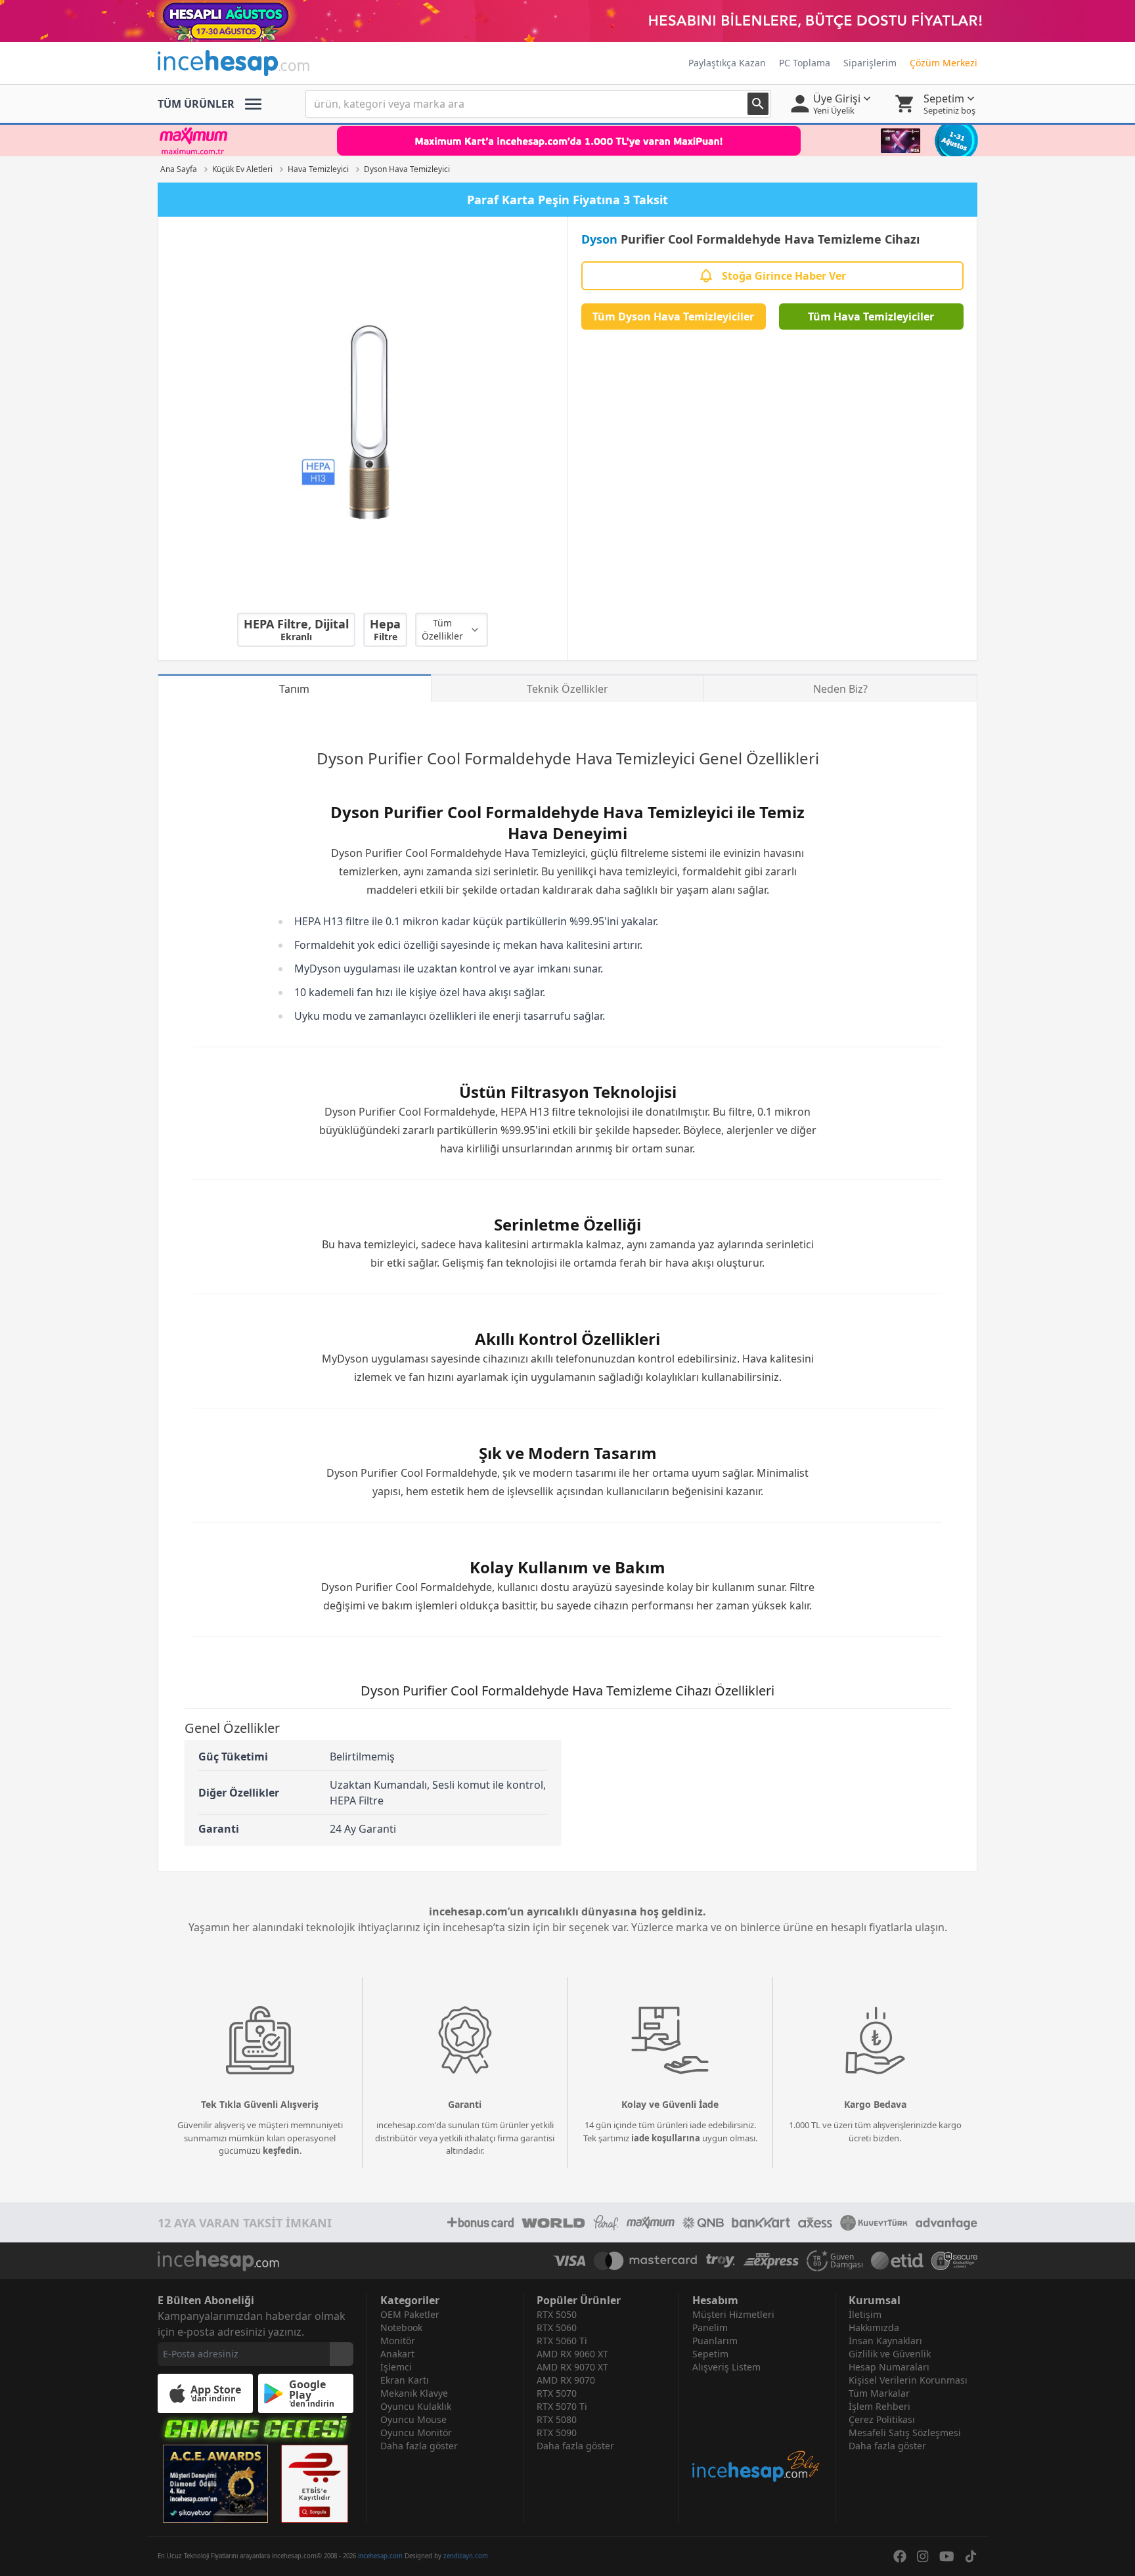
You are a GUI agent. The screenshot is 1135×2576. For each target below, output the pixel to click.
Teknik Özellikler (567, 689)
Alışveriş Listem (726, 2367)
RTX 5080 (557, 2419)
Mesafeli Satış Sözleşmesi (905, 2433)
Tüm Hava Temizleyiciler (871, 317)
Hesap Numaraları (889, 2367)
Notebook (401, 2327)
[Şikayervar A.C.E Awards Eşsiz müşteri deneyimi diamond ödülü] (215, 2484)
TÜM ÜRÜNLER (196, 104)
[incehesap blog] (757, 2429)
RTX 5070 (557, 2393)
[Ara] (758, 104)
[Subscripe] (342, 2354)
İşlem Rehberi (879, 2406)
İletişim (865, 2314)
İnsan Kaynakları (885, 2341)
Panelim (710, 2327)
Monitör (398, 2341)
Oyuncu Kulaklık (416, 2406)
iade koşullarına (666, 2138)
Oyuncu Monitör (416, 2433)
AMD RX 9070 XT (572, 2367)
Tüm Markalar (879, 2393)
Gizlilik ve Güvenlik (890, 2354)
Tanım (294, 689)
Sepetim (710, 2354)
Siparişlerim (870, 63)
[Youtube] (947, 2556)
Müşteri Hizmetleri (733, 2314)
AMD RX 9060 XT (572, 2354)
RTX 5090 (557, 2433)
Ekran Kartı (405, 2380)
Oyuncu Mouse (413, 2419)
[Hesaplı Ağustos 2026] (567, 21)
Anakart (397, 2354)
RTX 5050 (557, 2314)
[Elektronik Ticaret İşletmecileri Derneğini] (897, 2261)
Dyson (599, 239)
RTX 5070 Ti (562, 2406)
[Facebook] (900, 2556)
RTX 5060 (557, 2327)
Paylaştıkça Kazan (727, 63)
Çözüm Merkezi (944, 63)
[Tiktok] (971, 2556)
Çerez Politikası (882, 2419)
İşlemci (396, 2367)
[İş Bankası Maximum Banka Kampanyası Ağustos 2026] (567, 141)
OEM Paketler (410, 2314)
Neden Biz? (840, 689)
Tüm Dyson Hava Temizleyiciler (673, 317)
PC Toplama (805, 63)
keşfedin (281, 2150)
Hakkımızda (874, 2327)
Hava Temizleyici (635, 758)
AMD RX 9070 (566, 2380)
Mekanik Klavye (414, 2393)
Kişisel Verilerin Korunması (908, 2380)
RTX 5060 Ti (562, 2341)
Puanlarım (715, 2341)
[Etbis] (315, 2484)
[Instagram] (923, 2556)
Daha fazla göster (419, 2446)
